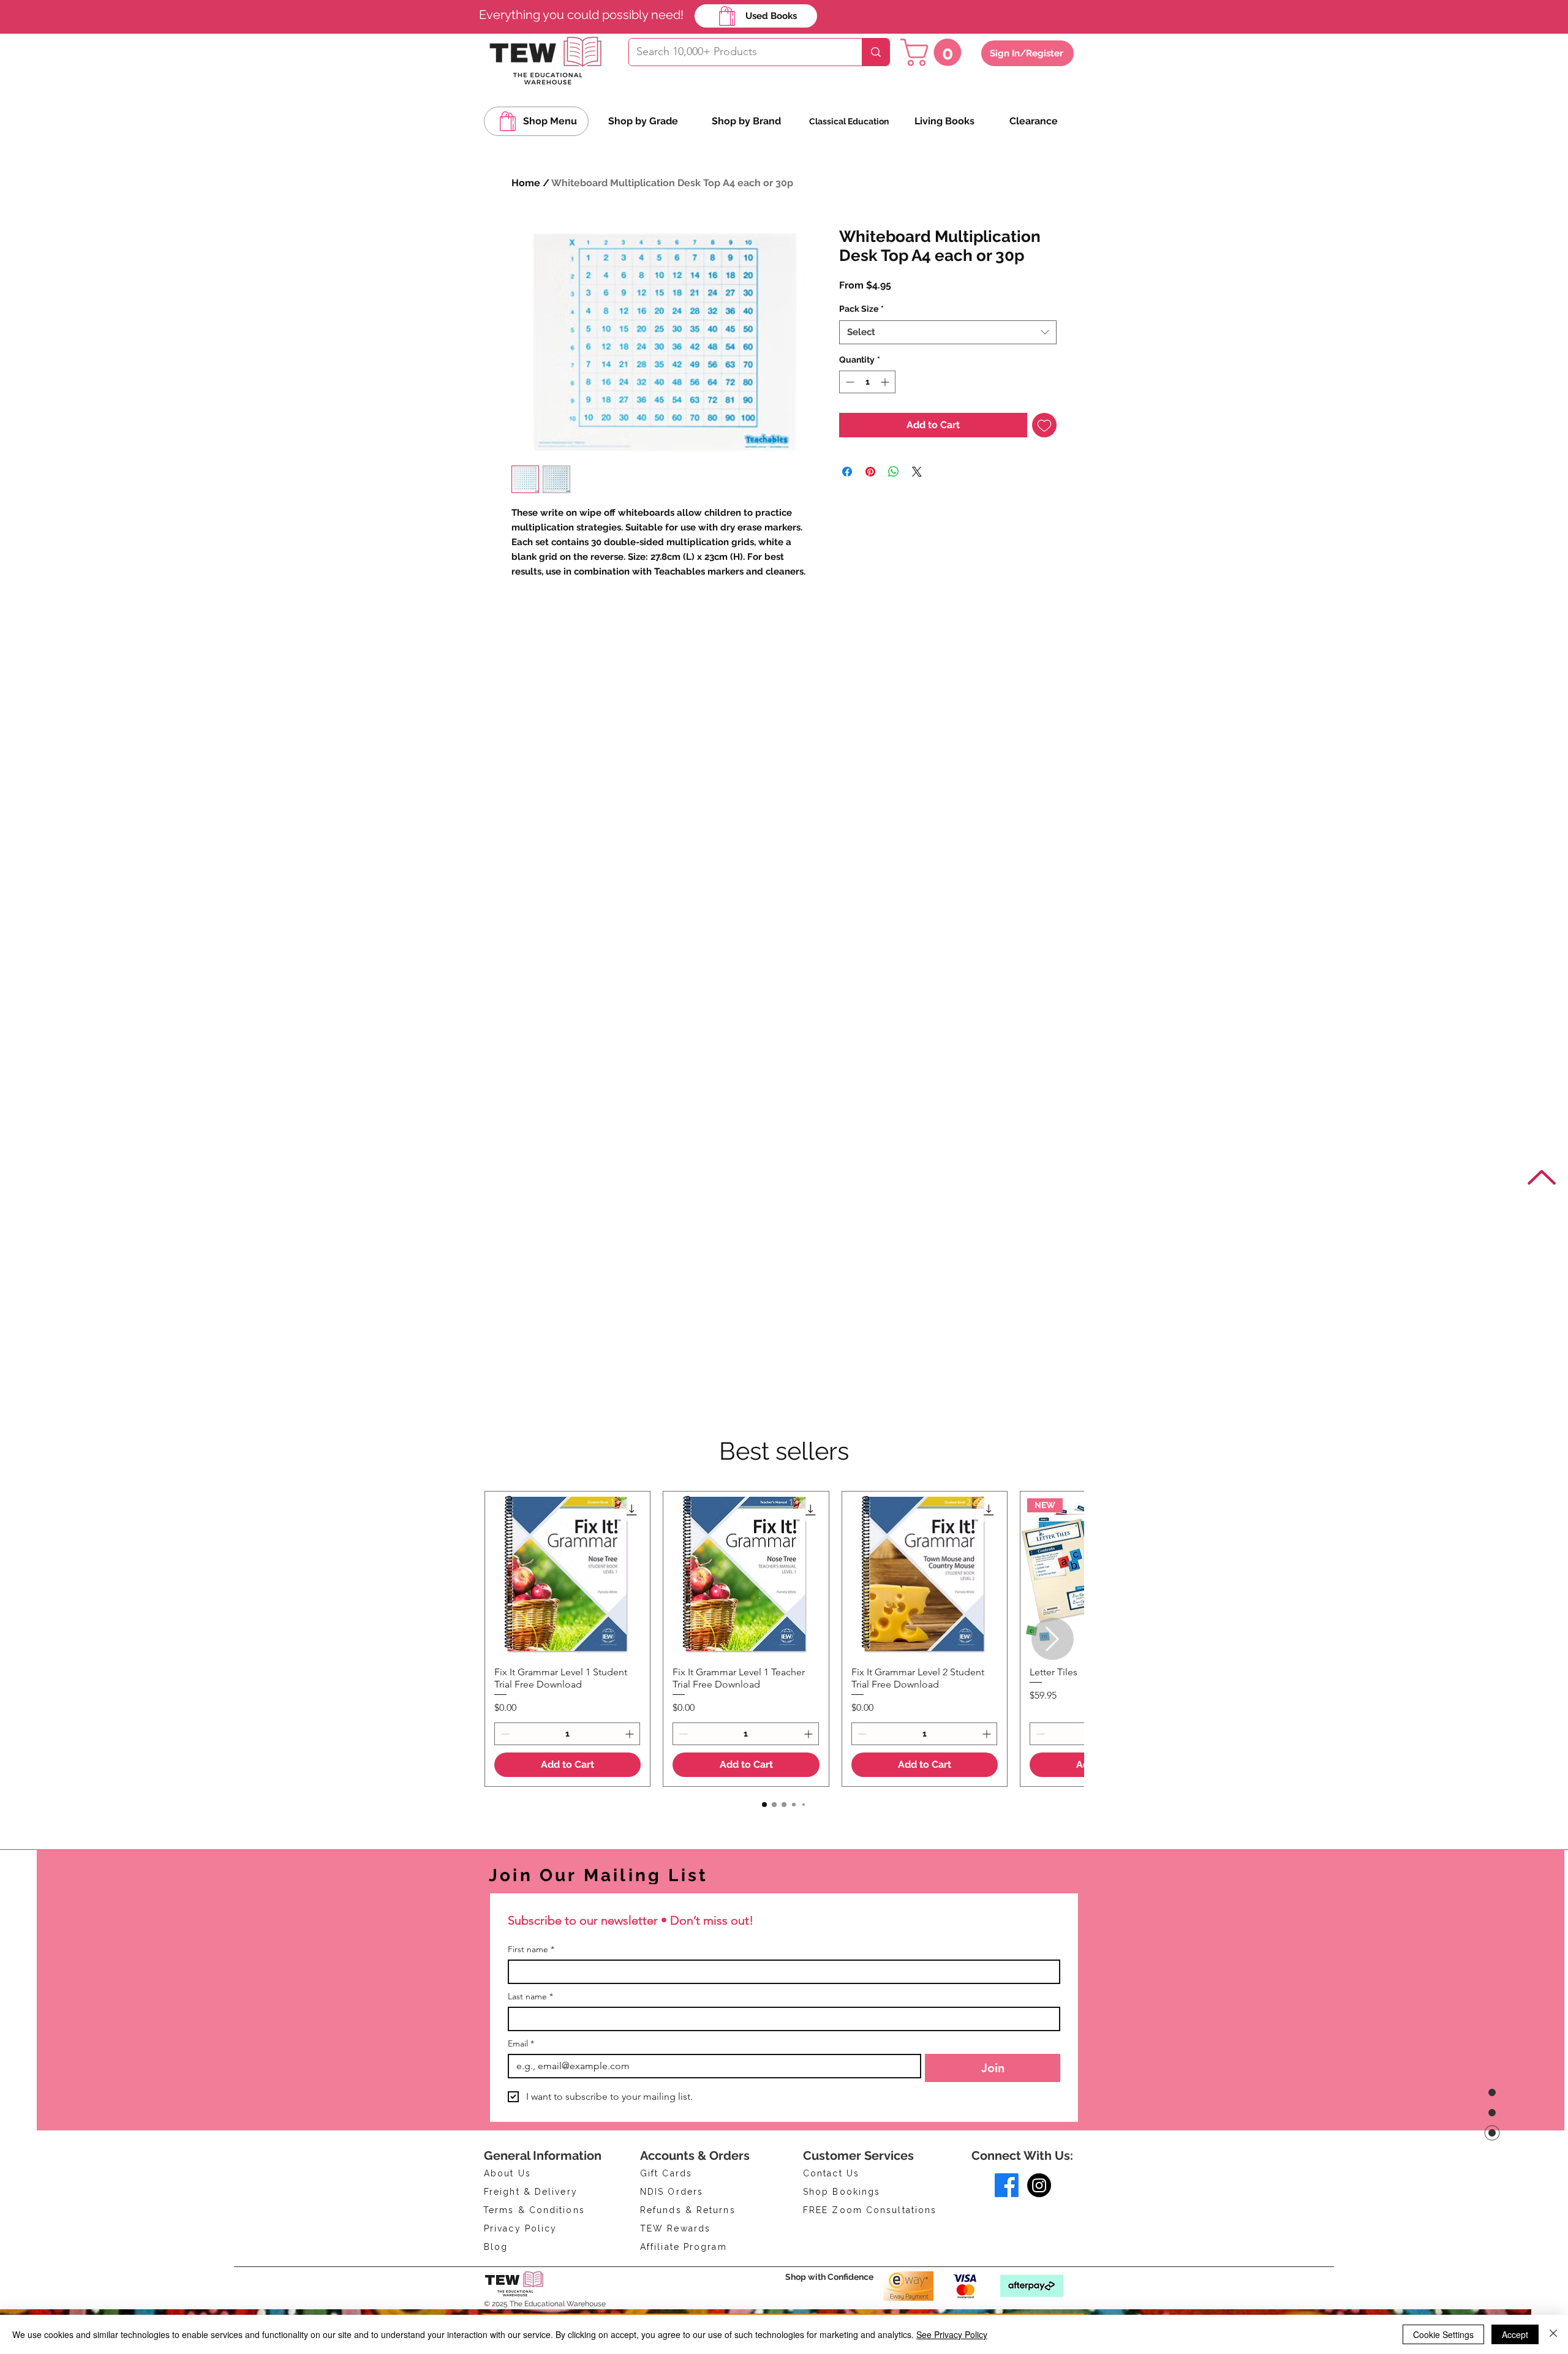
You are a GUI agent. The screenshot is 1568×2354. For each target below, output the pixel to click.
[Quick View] (567, 1574)
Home (526, 183)
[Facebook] (1007, 2185)
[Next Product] (1053, 1639)
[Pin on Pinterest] (870, 504)
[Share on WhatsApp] (894, 504)
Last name (530, 1997)
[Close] (1553, 2334)
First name (531, 1949)
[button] (934, 52)
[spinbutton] (867, 414)
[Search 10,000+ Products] (876, 52)
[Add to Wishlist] (1044, 457)
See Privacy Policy (952, 2334)
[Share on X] (917, 504)
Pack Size (861, 341)
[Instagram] (1039, 2185)
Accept (1515, 2334)
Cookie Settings (1443, 2334)
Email (521, 2044)
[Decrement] (849, 414)
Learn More (884, 317)
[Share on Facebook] (847, 504)
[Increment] (886, 414)
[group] (784, 1639)
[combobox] (948, 364)
